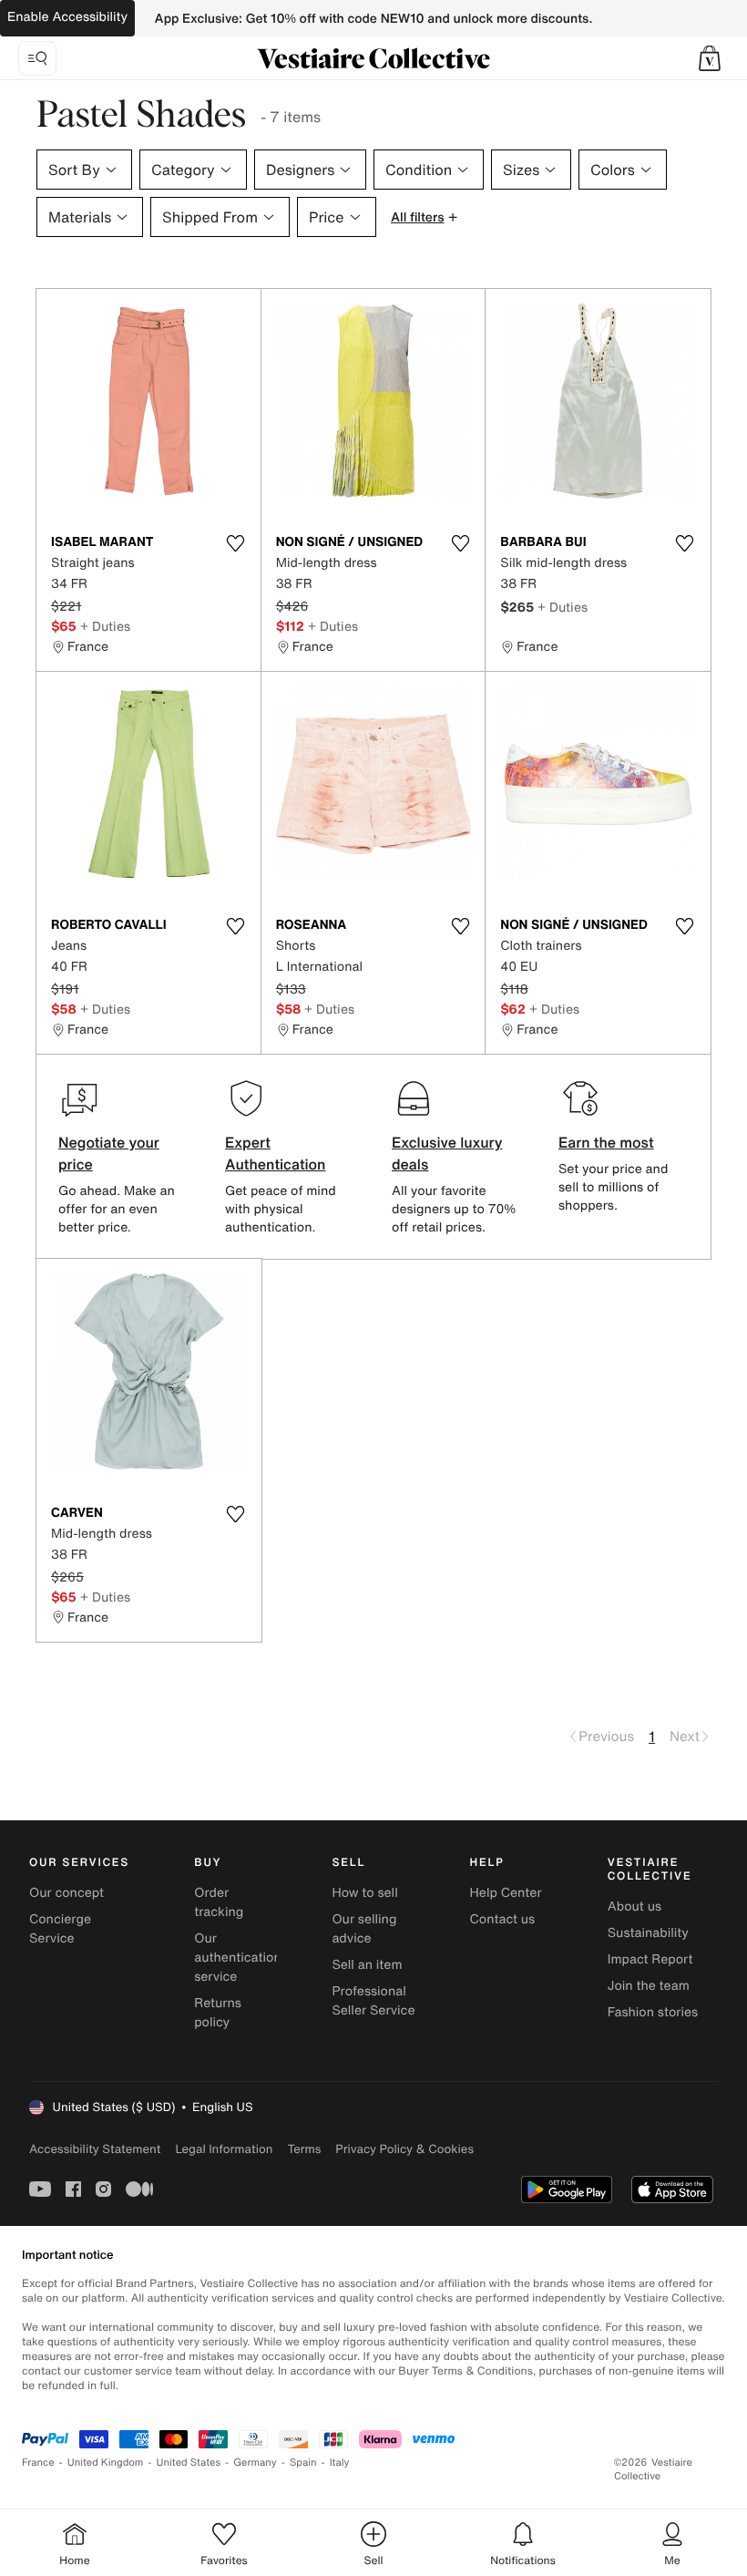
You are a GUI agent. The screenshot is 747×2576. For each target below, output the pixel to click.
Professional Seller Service (373, 2001)
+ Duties (105, 626)
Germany (255, 2463)
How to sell (364, 1893)
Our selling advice (364, 1929)
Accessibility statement (95, 2149)
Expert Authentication (276, 1153)
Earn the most (606, 1142)
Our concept (67, 1893)
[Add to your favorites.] (236, 543)
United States (189, 2463)
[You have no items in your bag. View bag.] (710, 58)
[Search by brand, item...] (37, 58)
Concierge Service (60, 1929)
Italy (340, 2463)
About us (634, 1906)
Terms (304, 2149)
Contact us (503, 1919)
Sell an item (367, 1965)
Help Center (506, 1893)
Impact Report (650, 1959)
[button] (710, 58)
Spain (303, 2463)
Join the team (649, 1986)
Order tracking (219, 1902)
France (38, 2463)
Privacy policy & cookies (404, 2149)
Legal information (224, 2149)
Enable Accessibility (67, 17)
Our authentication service (238, 1958)
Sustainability (648, 1933)
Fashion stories (653, 2012)
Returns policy (218, 2013)
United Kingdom (106, 2463)
